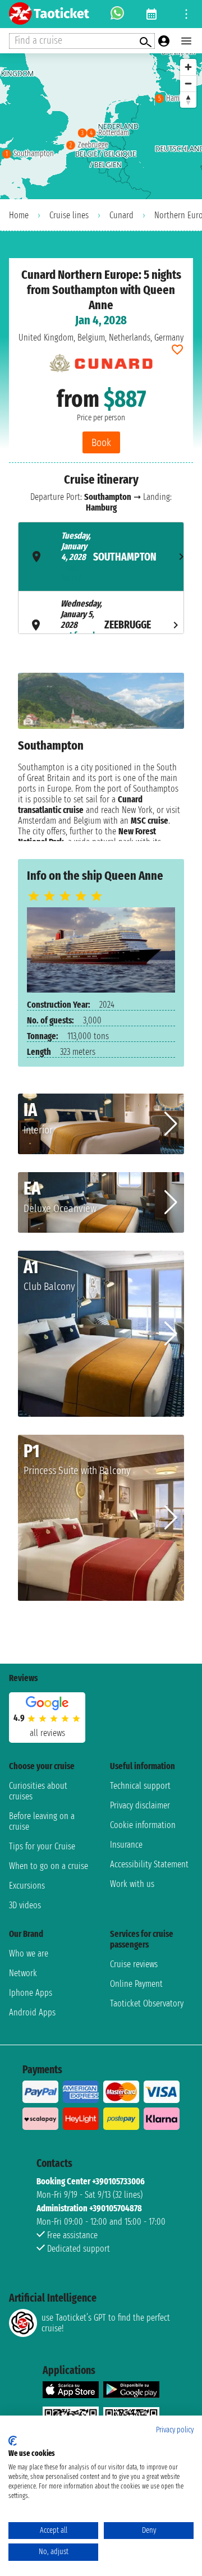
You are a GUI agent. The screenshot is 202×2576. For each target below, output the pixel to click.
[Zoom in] (188, 67)
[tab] (101, 557)
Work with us (132, 1884)
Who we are (29, 1953)
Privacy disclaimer (140, 1805)
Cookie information (143, 1825)
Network (23, 1973)
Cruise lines (69, 215)
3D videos (25, 1905)
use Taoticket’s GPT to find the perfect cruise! (106, 2323)
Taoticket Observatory (147, 2003)
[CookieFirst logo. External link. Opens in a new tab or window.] (13, 2441)
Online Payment (136, 1984)
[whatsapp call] (117, 14)
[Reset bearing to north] (188, 100)
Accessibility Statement (149, 1864)
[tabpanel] (101, 757)
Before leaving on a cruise (42, 1821)
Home (19, 215)
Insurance (126, 1845)
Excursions (27, 1886)
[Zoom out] (188, 83)
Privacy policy (175, 2430)
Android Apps (32, 2012)
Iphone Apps (31, 1993)
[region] (101, 126)
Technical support (140, 1786)
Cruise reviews (134, 1964)
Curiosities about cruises (38, 1791)
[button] (171, 1124)
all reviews (47, 1733)
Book (101, 442)
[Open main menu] (186, 41)
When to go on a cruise (49, 1866)
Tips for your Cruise (42, 1846)
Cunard (121, 215)
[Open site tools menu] (186, 14)
